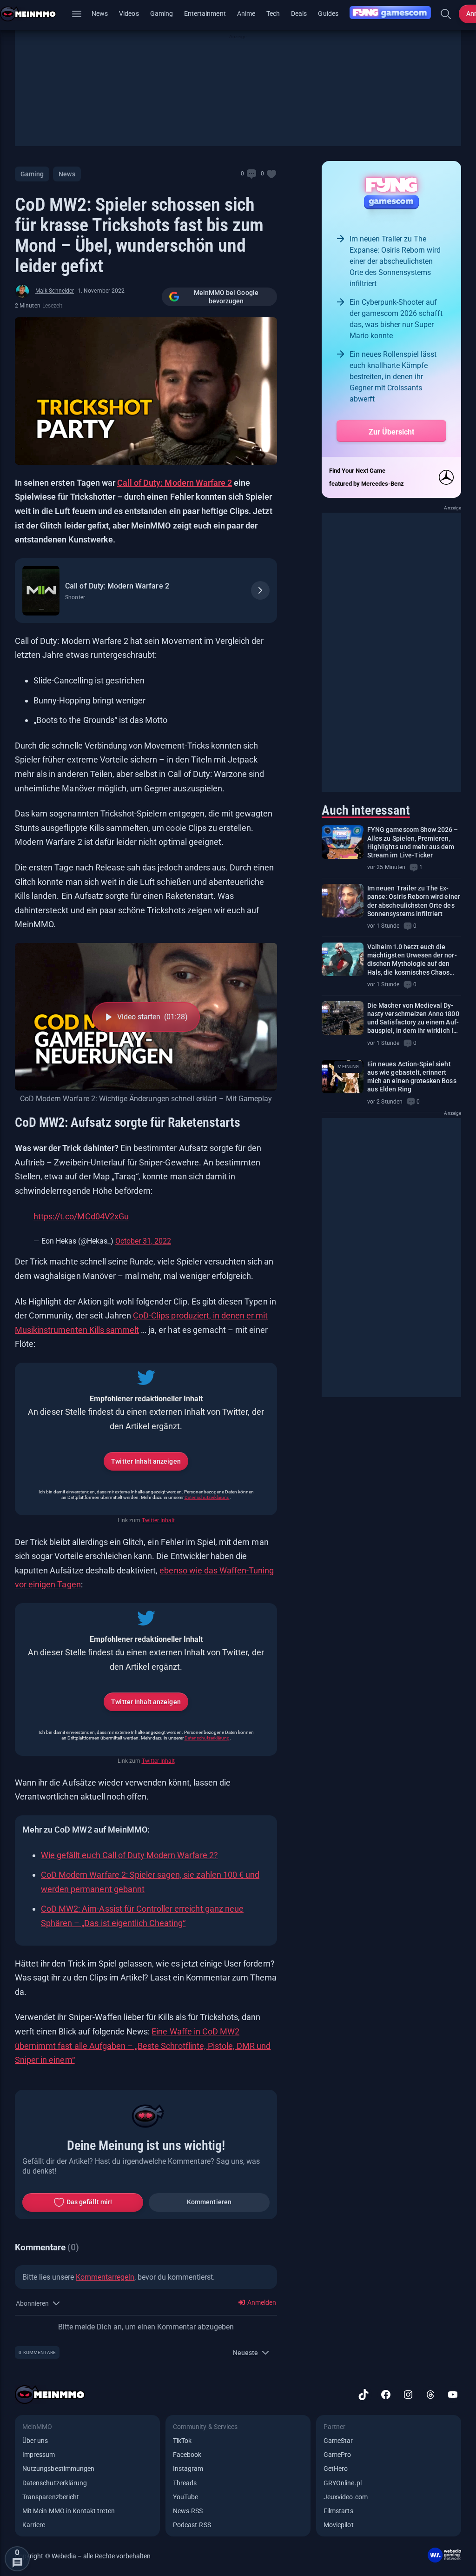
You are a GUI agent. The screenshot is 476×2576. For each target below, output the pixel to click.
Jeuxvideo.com (346, 2497)
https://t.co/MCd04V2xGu (81, 1216)
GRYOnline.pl (343, 2483)
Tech (273, 13)
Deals (299, 13)
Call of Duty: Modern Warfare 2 (175, 483)
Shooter (75, 597)
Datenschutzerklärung (207, 1497)
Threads (185, 2483)
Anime (246, 13)
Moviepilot (339, 2525)
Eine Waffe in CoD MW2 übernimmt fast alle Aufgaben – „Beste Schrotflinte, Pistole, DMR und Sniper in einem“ (143, 2046)
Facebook (187, 2455)
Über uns (35, 2441)
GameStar (338, 2441)
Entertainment (205, 13)
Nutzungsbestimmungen (58, 2469)
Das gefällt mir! (89, 2202)
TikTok (182, 2441)
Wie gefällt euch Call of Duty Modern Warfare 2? (129, 1855)
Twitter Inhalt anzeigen (146, 1461)
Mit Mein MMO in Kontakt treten (69, 2511)
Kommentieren (209, 2202)
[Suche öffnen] (446, 14)
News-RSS (188, 2511)
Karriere (34, 2525)
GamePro (337, 2455)
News (100, 13)
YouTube (185, 2497)
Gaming (162, 13)
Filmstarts (338, 2511)
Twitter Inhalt (158, 1520)
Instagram (188, 2469)
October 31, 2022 (143, 1241)
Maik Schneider (55, 291)
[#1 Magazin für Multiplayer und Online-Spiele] (34, 14)
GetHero (336, 2469)
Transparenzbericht (51, 2497)
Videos (129, 13)
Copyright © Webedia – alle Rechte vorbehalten (83, 2556)
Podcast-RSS (192, 2525)
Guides (328, 13)
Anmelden (261, 2302)
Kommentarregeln (105, 2277)
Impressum (39, 2455)
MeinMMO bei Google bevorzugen (226, 297)
